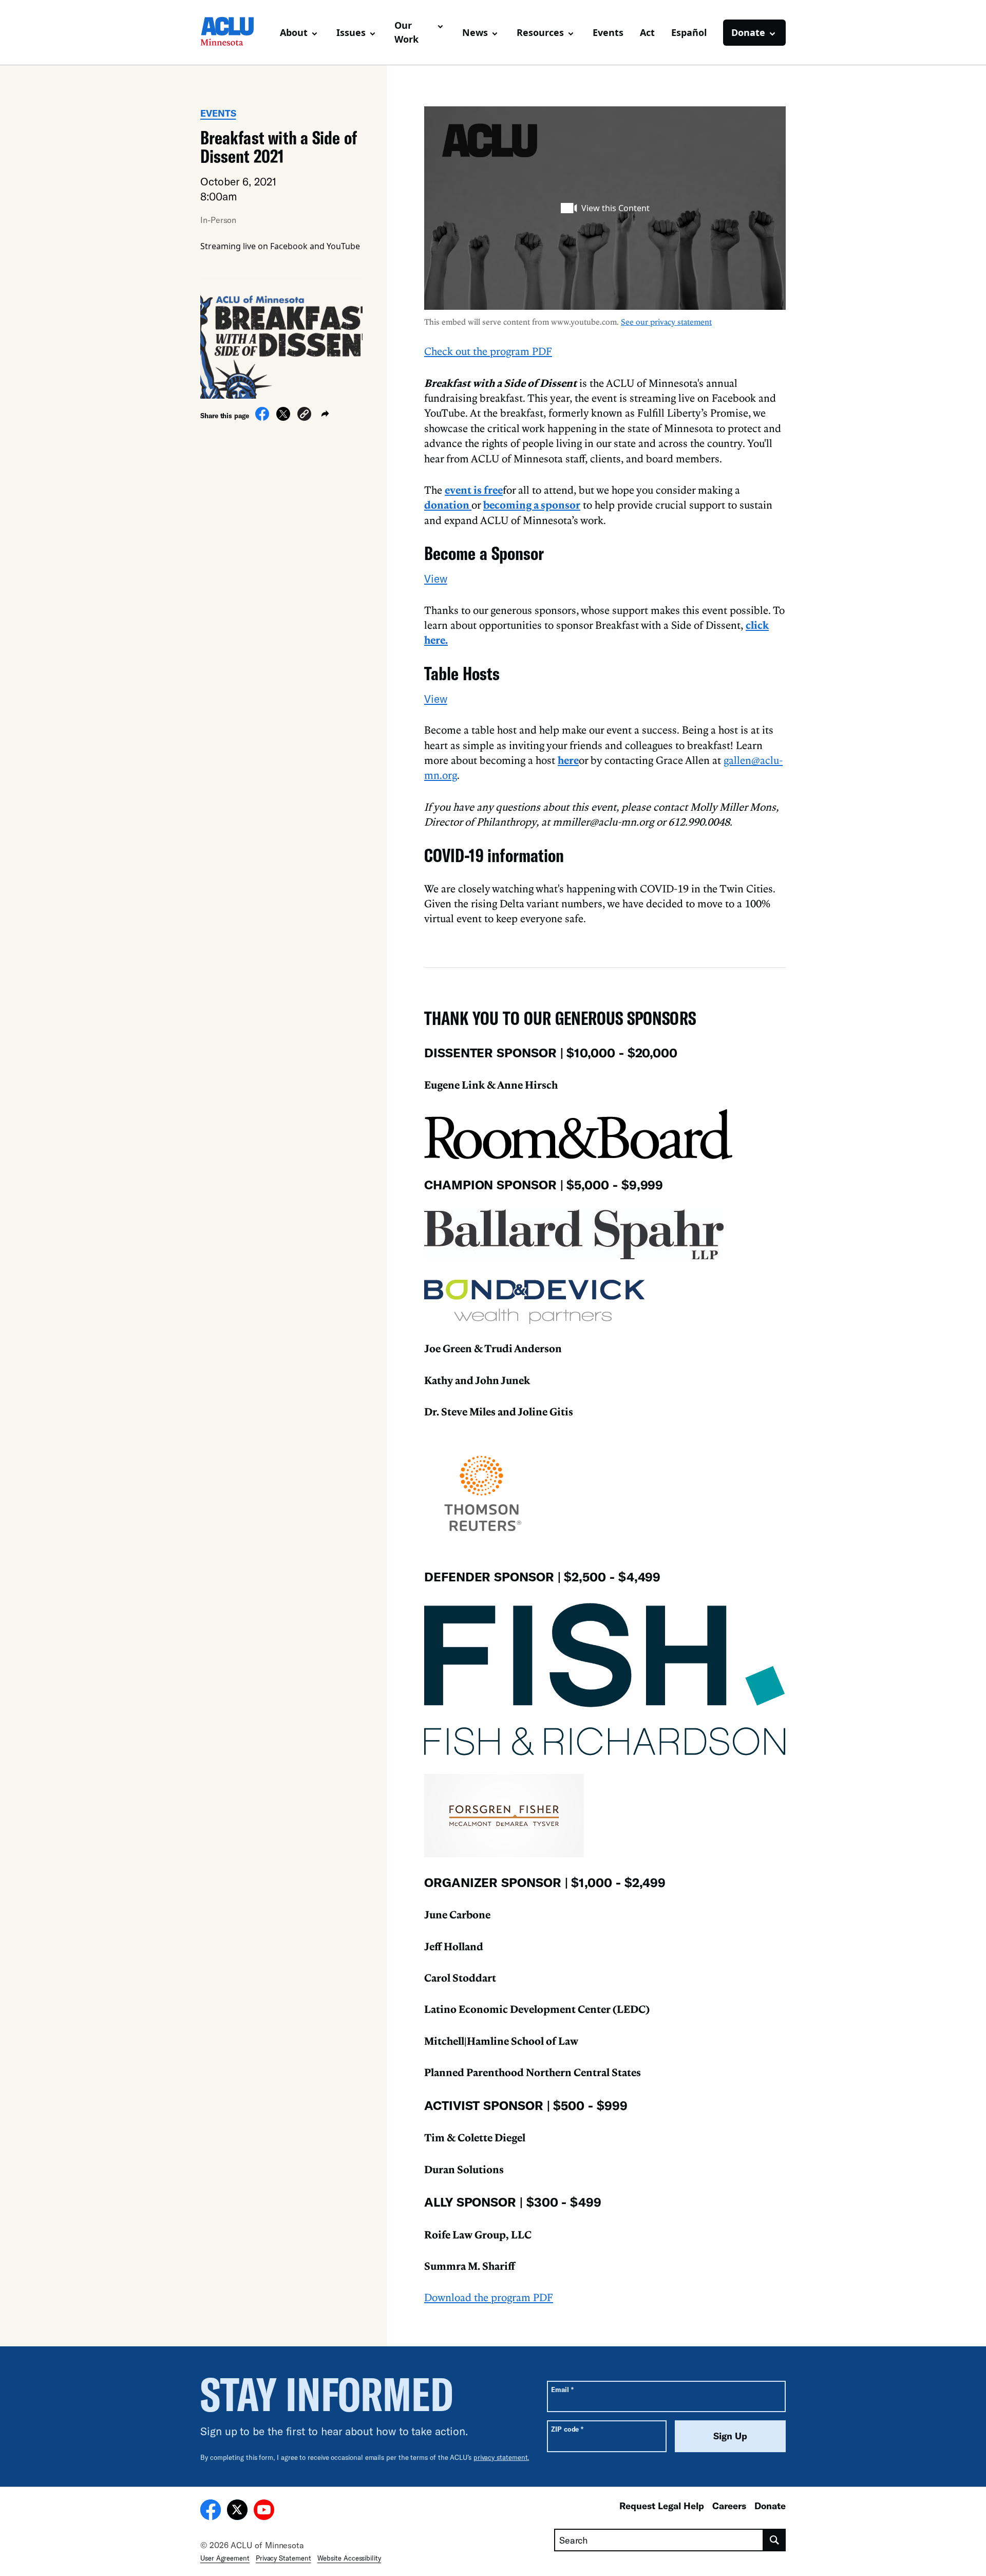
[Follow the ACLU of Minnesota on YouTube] (264, 2511)
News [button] (475, 32)
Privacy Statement (283, 2558)
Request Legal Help (662, 2506)
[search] (775, 2540)
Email (562, 2389)
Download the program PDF (489, 2297)
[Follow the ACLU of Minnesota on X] (237, 2511)
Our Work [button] (406, 32)
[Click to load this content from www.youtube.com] (605, 208)
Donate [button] (748, 32)
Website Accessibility (349, 2558)
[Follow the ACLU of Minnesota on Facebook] (211, 2511)
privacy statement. (501, 2457)
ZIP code (567, 2429)
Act (647, 32)
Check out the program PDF (488, 351)
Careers (729, 2506)
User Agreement (225, 2558)
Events (608, 32)
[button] (304, 415)
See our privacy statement (666, 322)
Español (689, 32)
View (436, 578)
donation (448, 505)
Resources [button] (540, 32)
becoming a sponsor (532, 505)
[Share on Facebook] (262, 418)
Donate (770, 2506)
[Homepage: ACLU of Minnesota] (236, 32)
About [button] (294, 32)
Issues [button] (351, 32)
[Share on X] (283, 418)
